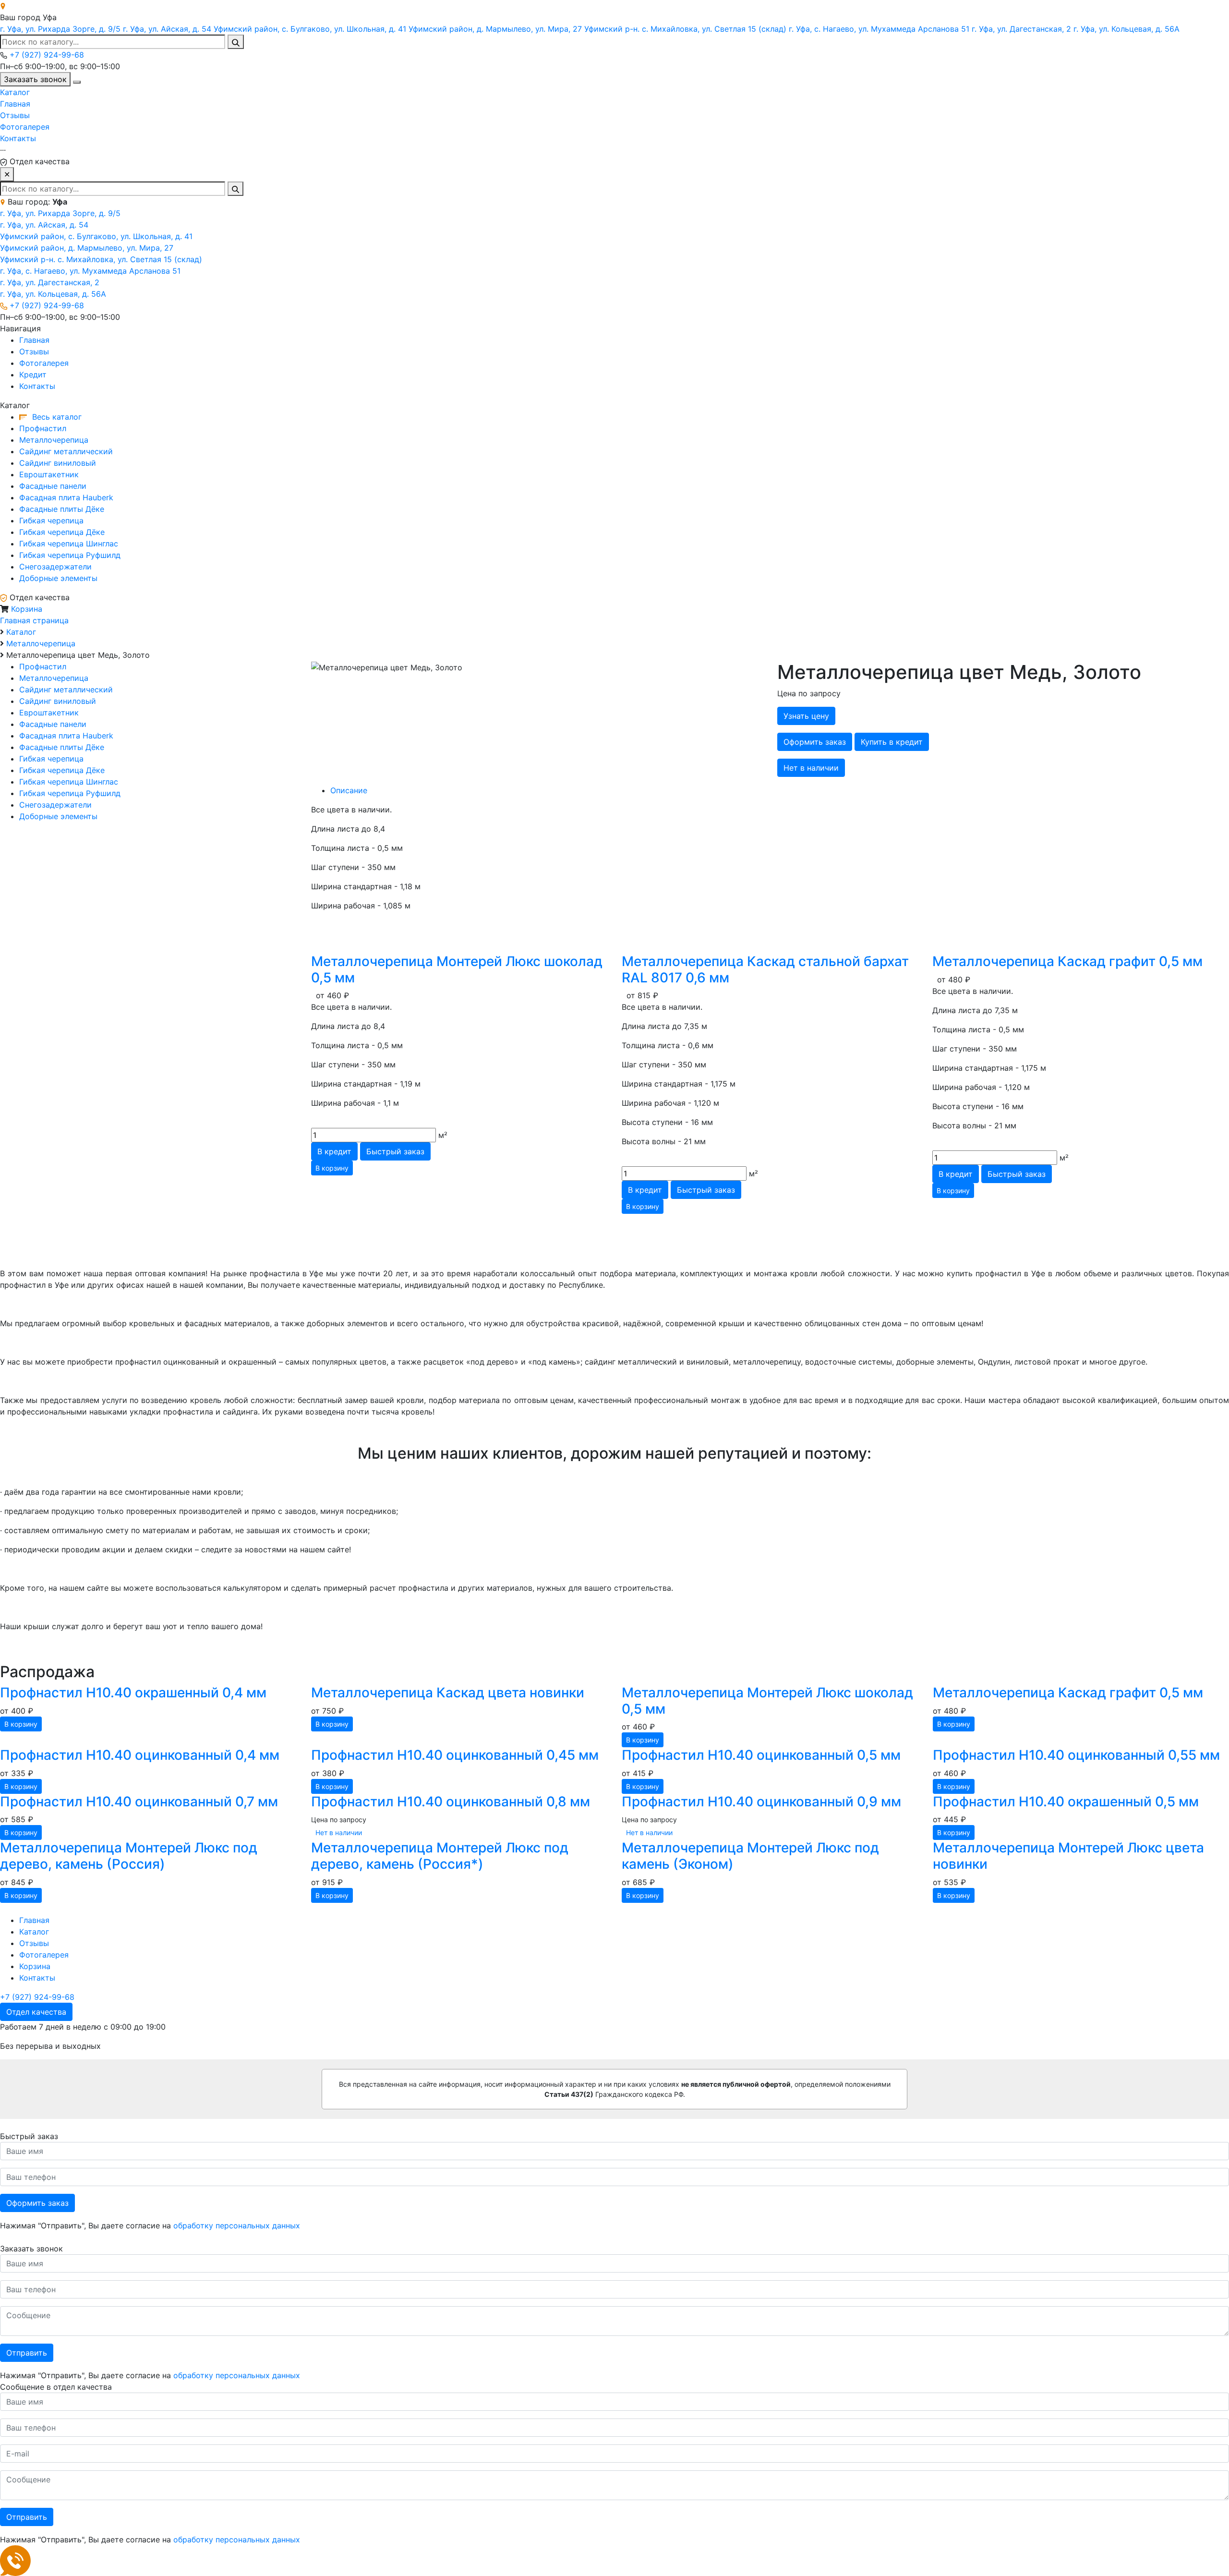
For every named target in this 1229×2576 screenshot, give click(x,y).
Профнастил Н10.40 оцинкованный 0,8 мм (451, 1802)
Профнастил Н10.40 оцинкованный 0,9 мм (761, 1802)
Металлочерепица (54, 440)
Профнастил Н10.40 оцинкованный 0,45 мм (455, 1755)
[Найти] (236, 42)
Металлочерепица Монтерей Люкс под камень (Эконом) (750, 1856)
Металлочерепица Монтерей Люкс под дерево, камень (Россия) (129, 1856)
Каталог (15, 92)
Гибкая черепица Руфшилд (70, 555)
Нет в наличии (811, 768)
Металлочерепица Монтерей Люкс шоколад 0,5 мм (457, 969)
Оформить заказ (37, 2203)
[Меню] (77, 82)
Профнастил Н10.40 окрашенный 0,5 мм (1066, 1802)
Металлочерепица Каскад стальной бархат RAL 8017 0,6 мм (765, 969)
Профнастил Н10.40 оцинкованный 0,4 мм (140, 1755)
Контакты (18, 138)
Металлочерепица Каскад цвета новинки (448, 1693)
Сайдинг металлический (66, 451)
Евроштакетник (49, 474)
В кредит (334, 1151)
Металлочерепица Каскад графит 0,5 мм (1067, 961)
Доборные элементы (58, 578)
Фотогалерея (25, 127)
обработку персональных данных (237, 2225)
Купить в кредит (892, 742)
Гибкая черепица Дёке (62, 532)
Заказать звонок (35, 79)
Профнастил (43, 428)
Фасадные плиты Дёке (62, 509)
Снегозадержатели (55, 567)
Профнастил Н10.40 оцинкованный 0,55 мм (1076, 1755)
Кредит (33, 375)
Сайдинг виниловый (58, 463)
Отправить (27, 2353)
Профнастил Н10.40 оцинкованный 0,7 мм (139, 1802)
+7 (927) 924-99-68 (47, 55)
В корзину (332, 1168)
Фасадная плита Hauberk (66, 497)
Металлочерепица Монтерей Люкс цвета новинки (1068, 1856)
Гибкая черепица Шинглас (69, 544)
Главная (15, 104)
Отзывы (15, 115)
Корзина (27, 609)
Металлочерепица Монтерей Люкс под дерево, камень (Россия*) (440, 1856)
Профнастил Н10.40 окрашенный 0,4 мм (133, 1693)
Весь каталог (56, 417)
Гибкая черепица (51, 520)
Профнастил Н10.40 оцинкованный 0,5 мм (761, 1755)
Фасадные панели (53, 486)
